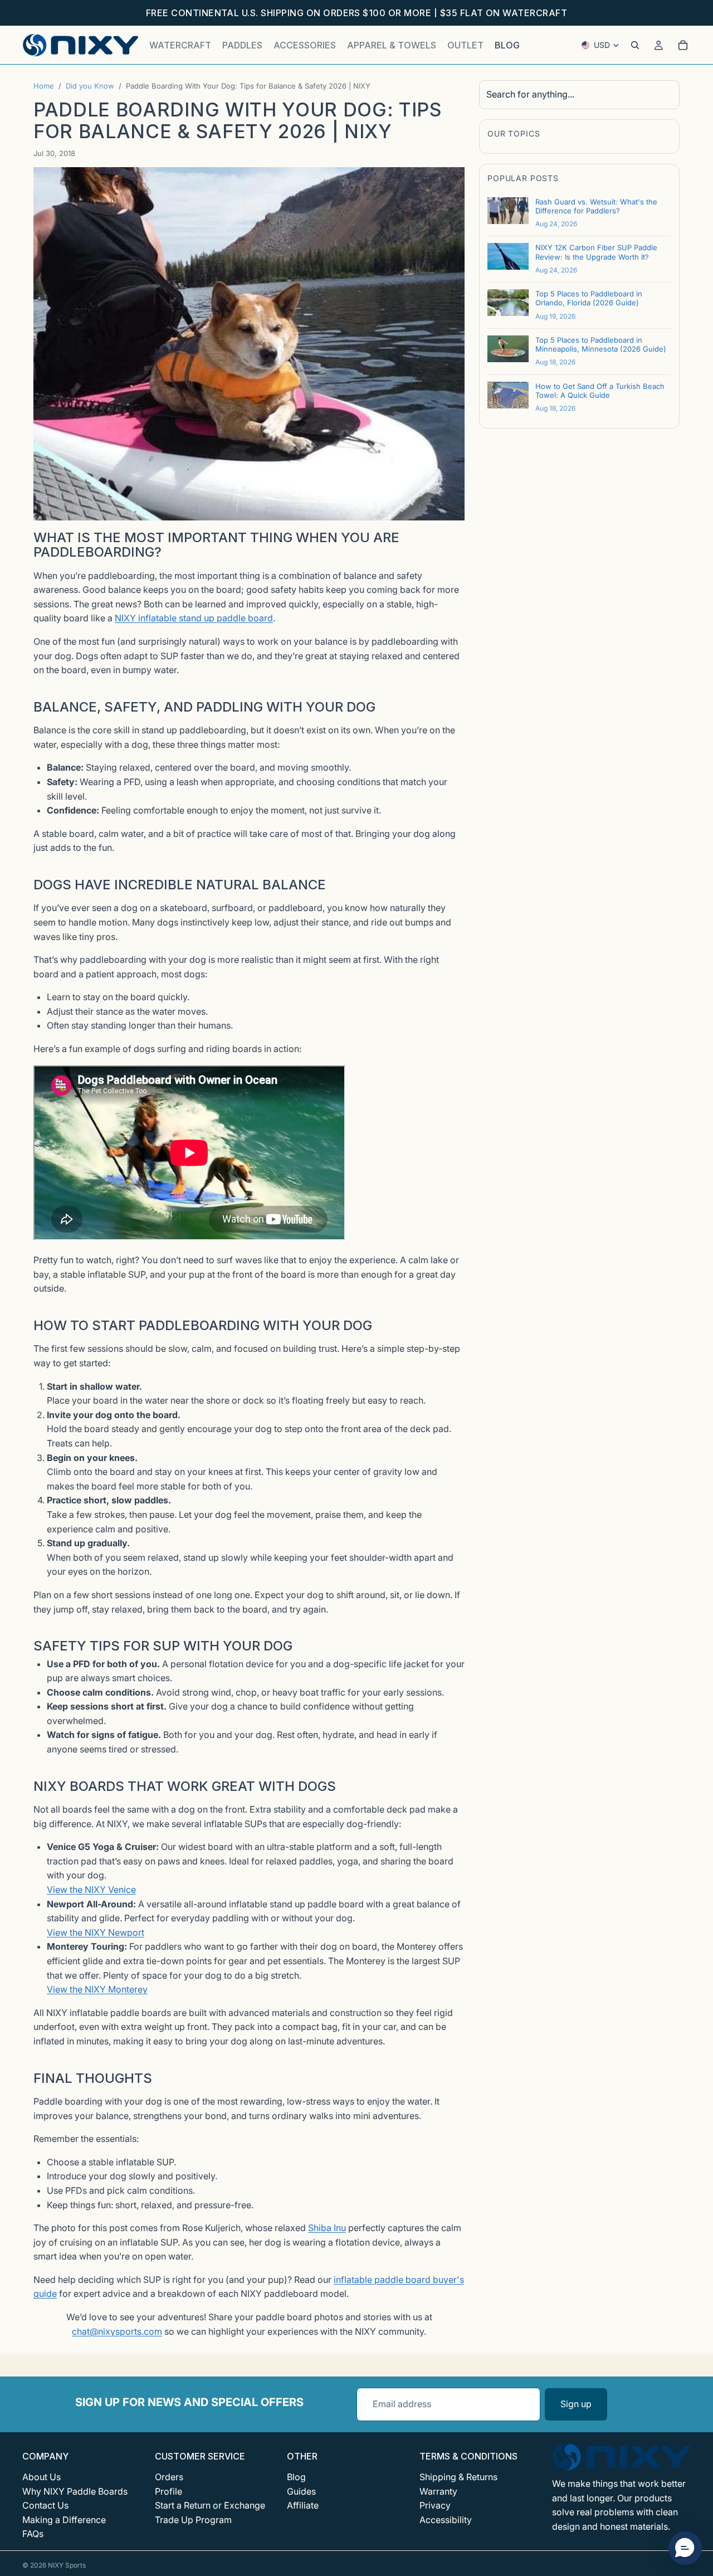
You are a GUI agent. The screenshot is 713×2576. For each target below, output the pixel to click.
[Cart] (683, 45)
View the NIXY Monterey (97, 1989)
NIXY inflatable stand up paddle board (194, 618)
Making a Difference (64, 2520)
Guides (301, 2491)
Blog (296, 2477)
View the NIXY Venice (91, 1890)
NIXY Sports (67, 2565)
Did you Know (90, 86)
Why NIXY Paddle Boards (75, 2491)
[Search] (635, 45)
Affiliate (303, 2505)
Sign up (576, 2404)
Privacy (435, 2505)
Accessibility (446, 2520)
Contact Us (45, 2505)
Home (44, 86)
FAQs (33, 2534)
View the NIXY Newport (96, 1932)
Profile (169, 2491)
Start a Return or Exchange (210, 2505)
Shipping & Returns (458, 2477)
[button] (685, 2548)
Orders (169, 2477)
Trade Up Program (193, 2520)
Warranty (438, 2491)
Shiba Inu (327, 2228)
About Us (41, 2477)
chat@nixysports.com (117, 2331)
